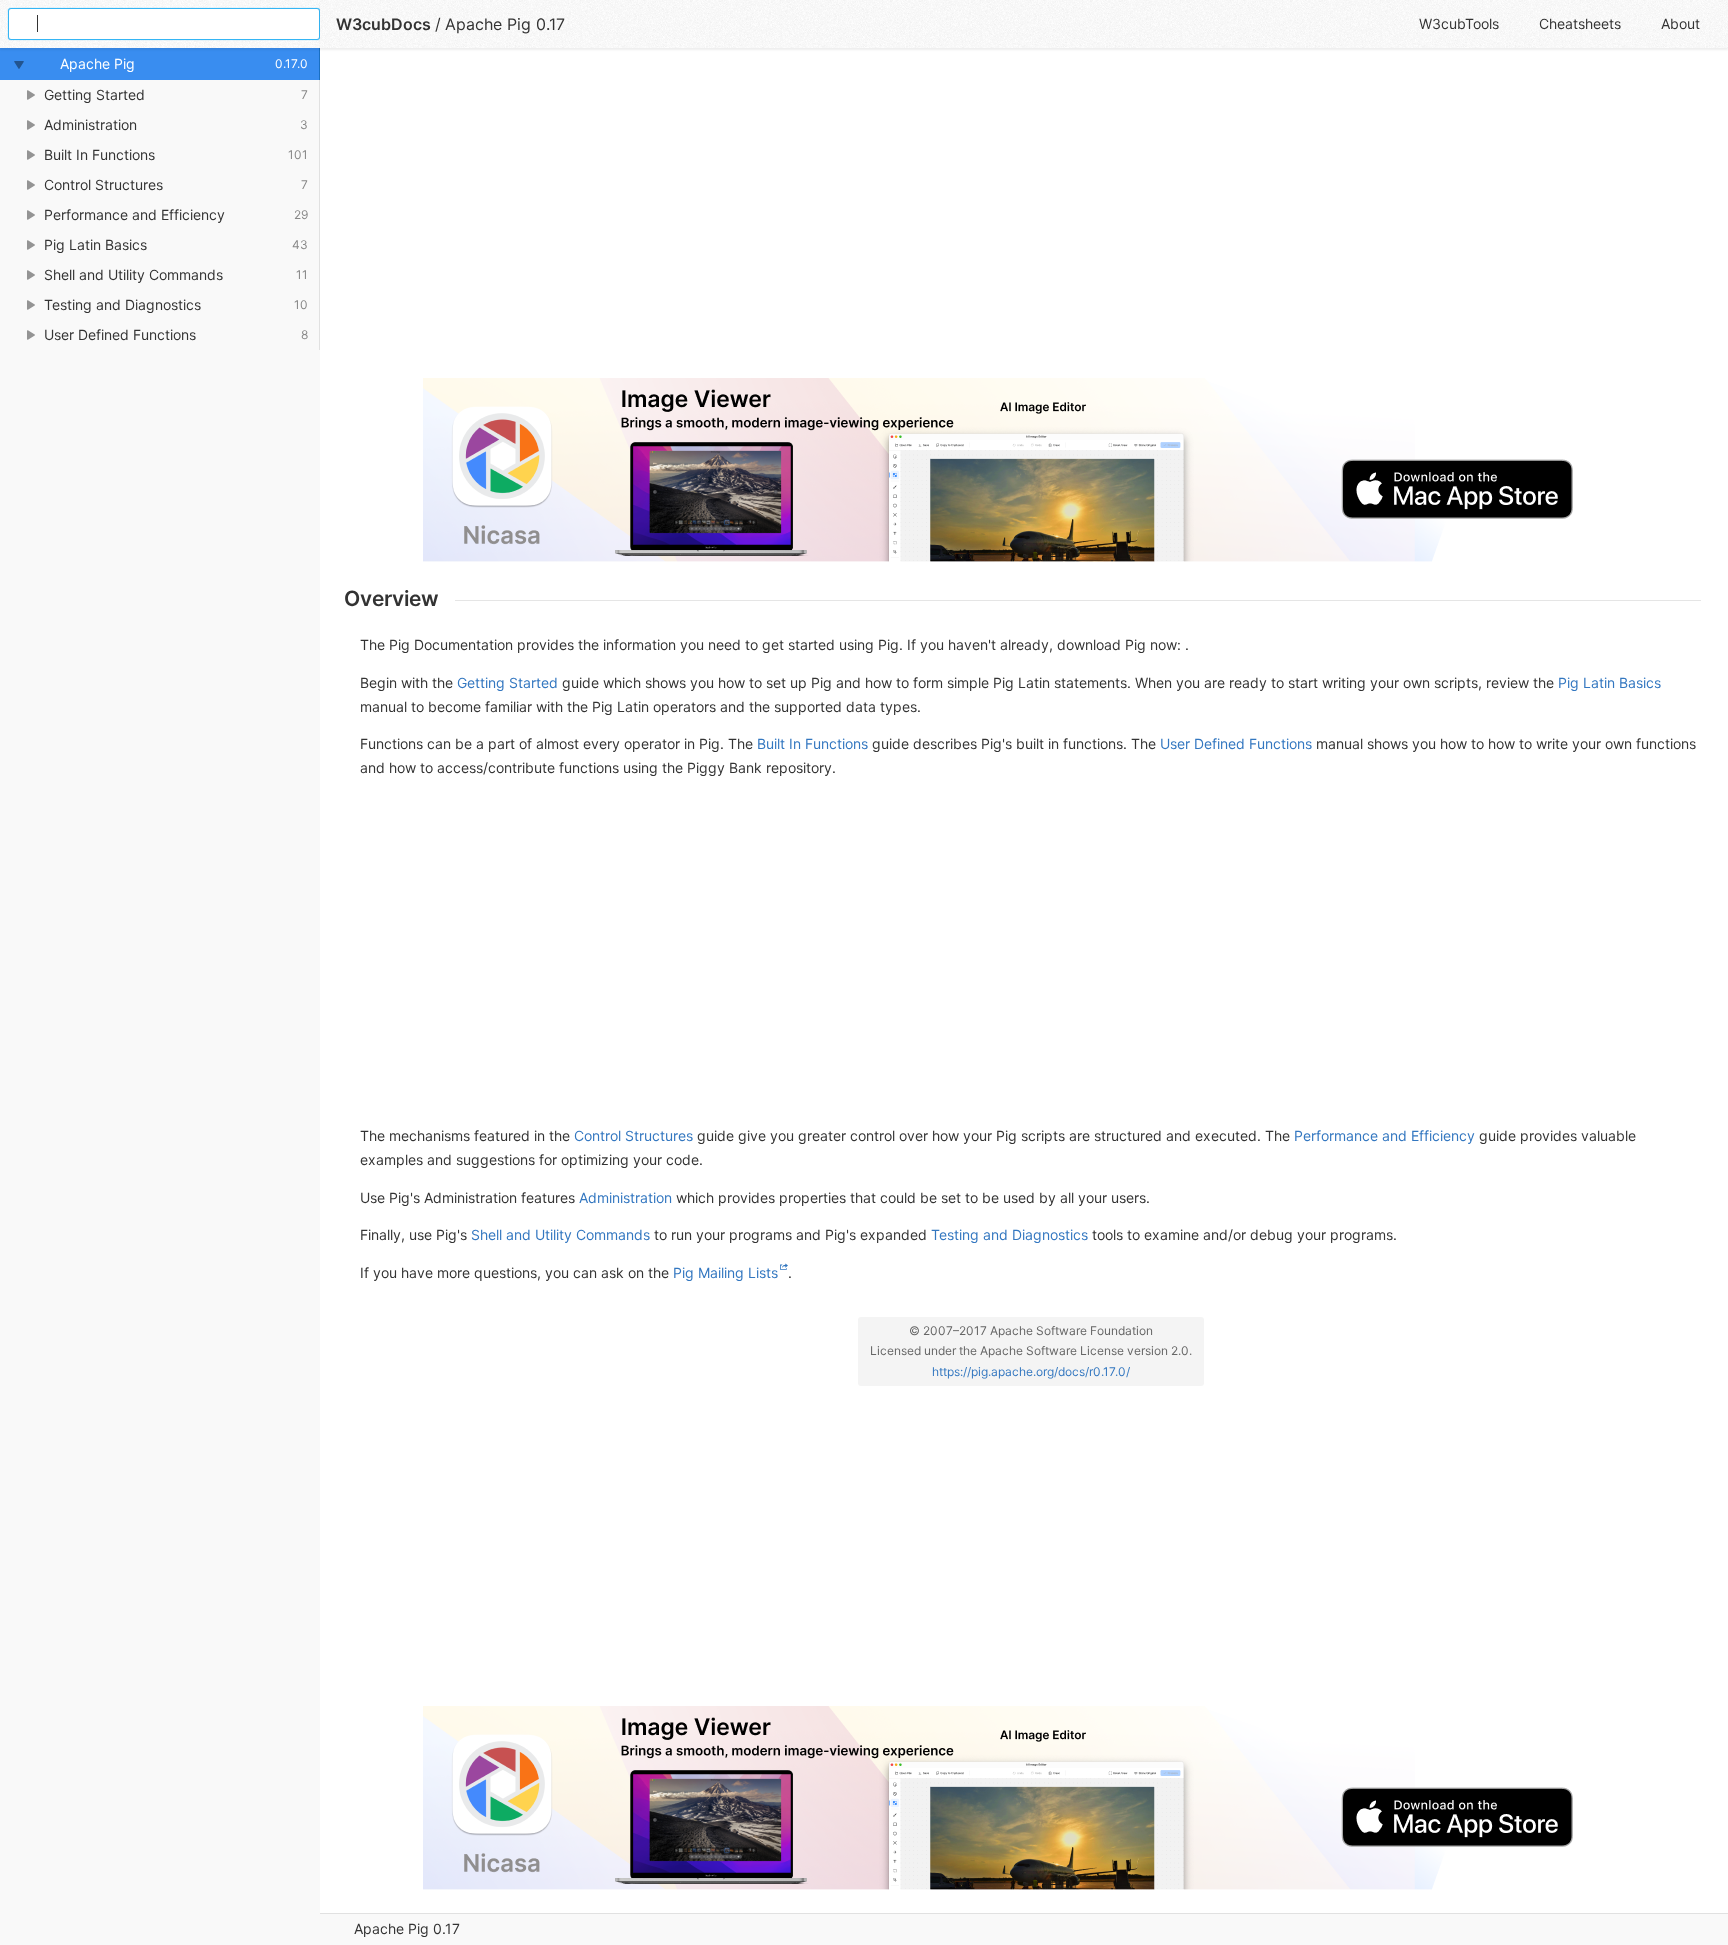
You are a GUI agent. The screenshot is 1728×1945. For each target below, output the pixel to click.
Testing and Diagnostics (1009, 1234)
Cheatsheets (1580, 23)
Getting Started (507, 682)
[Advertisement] (944, 222)
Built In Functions (812, 743)
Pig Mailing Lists (725, 1272)
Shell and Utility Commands (560, 1234)
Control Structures (633, 1135)
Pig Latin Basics (1609, 682)
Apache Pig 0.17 (407, 1928)
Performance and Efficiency (1384, 1135)
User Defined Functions (1236, 743)
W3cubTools (1459, 23)
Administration (625, 1197)
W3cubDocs (383, 24)
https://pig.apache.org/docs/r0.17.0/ (1031, 1371)
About (1680, 23)
